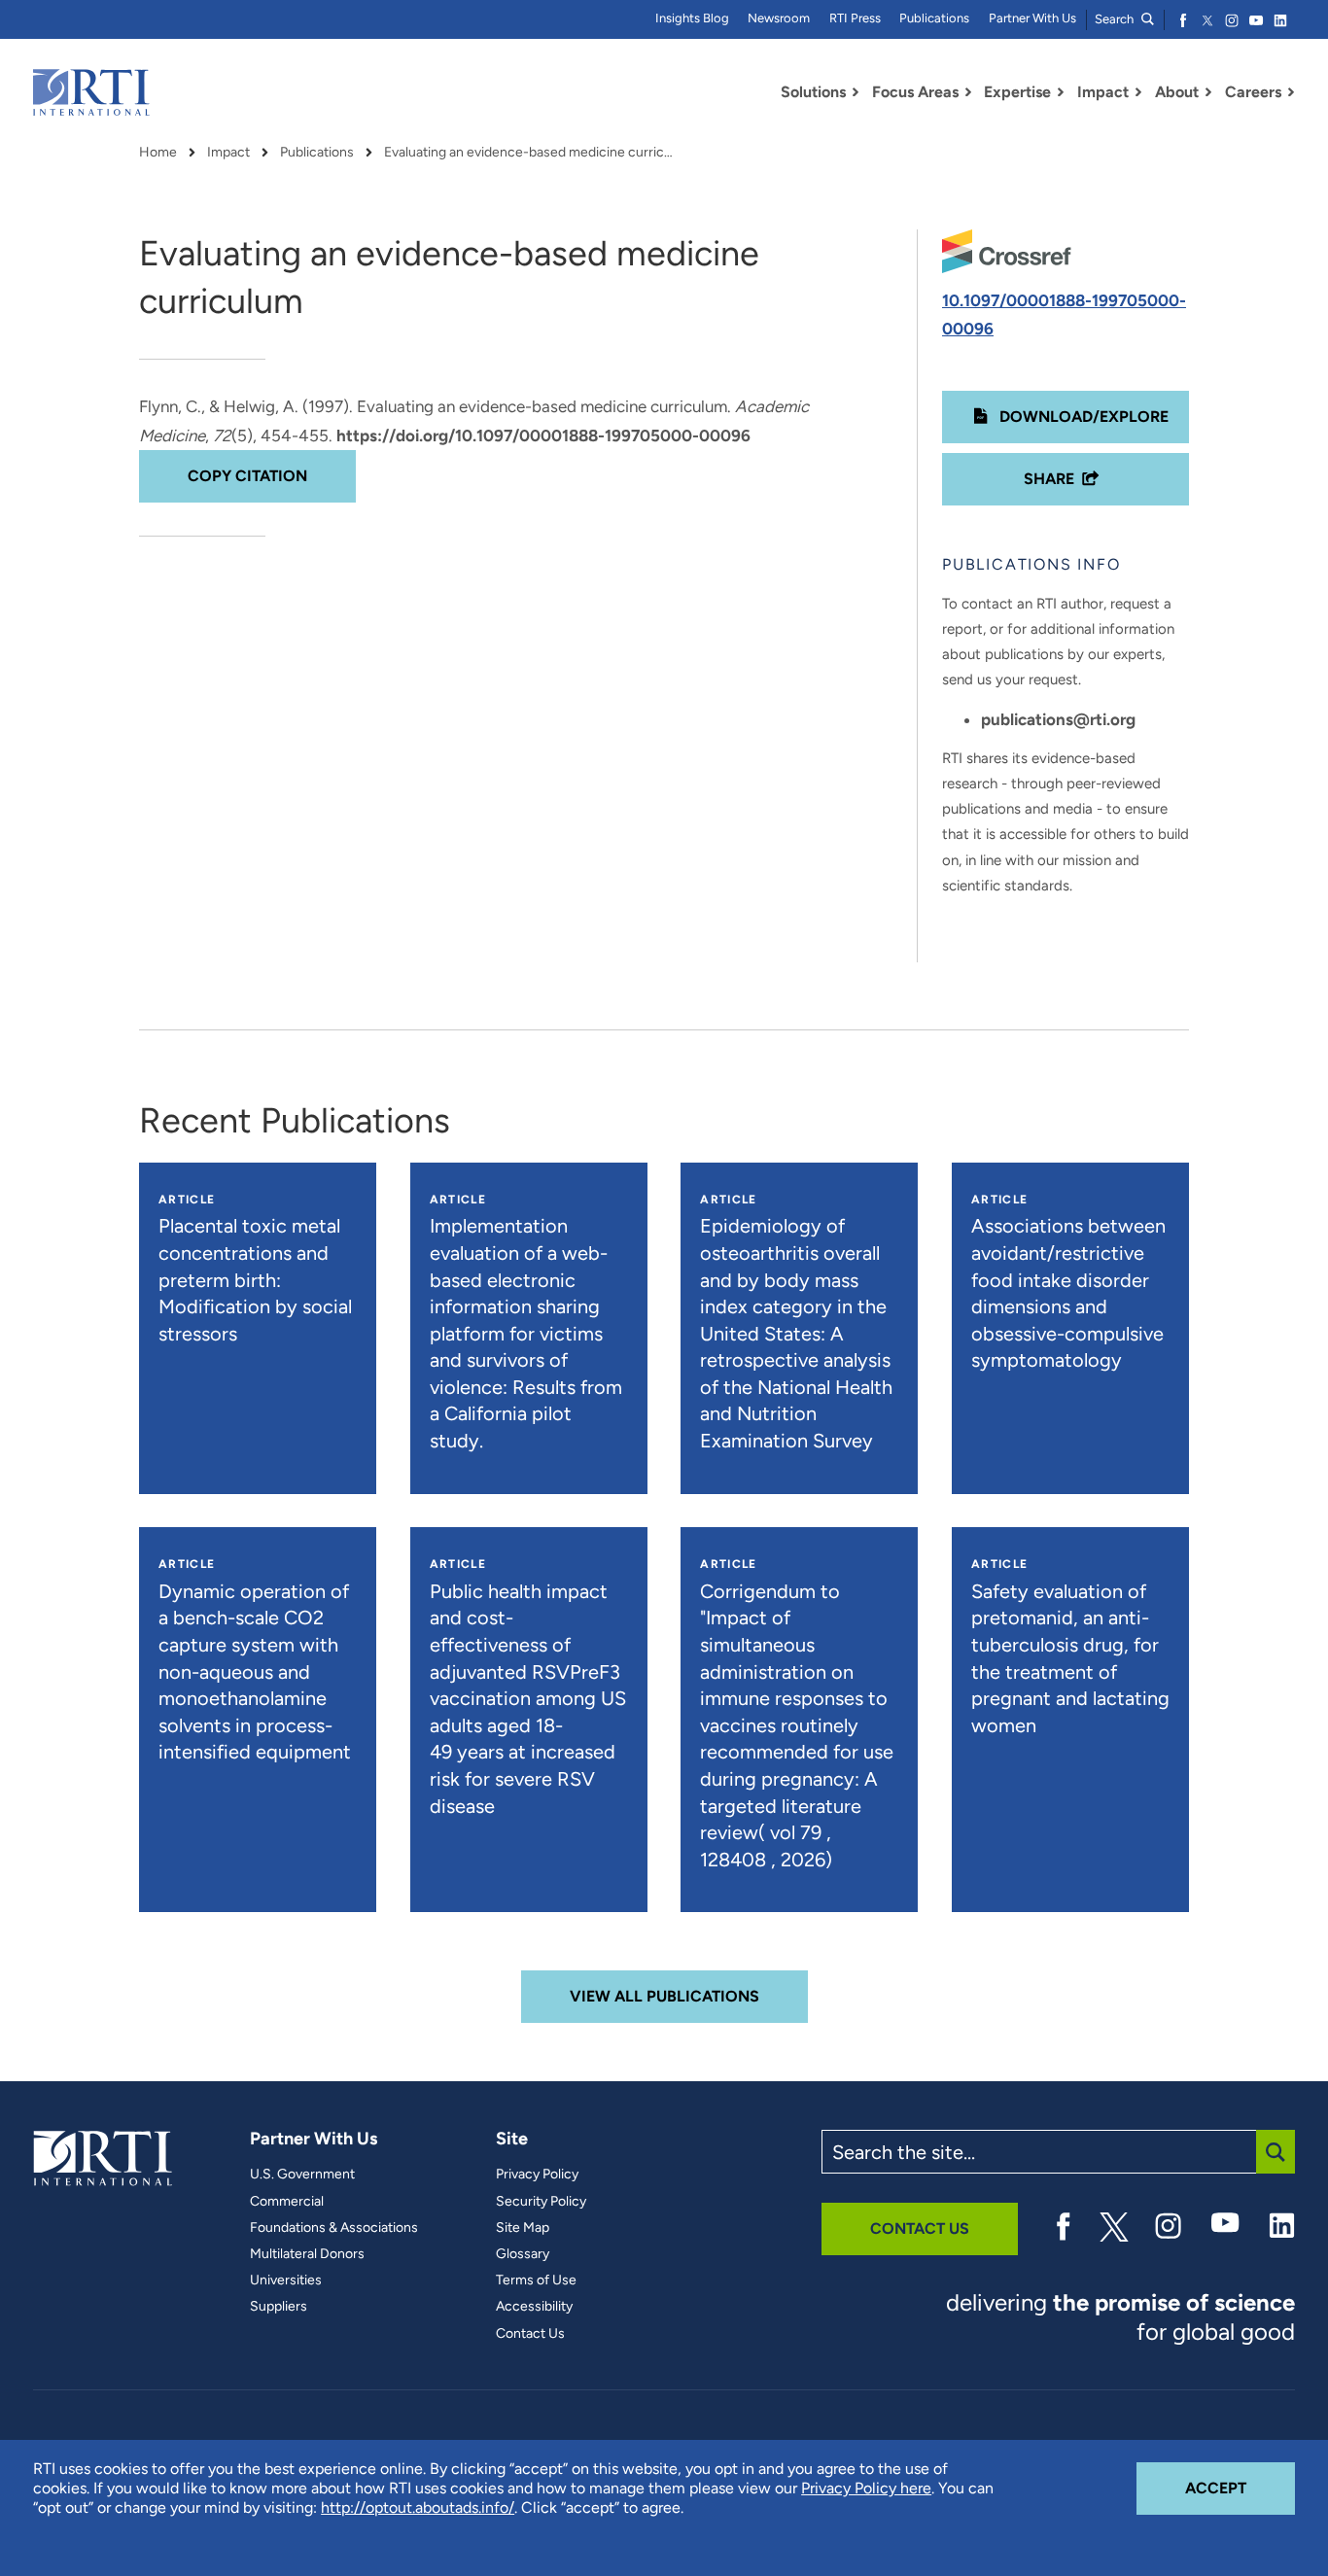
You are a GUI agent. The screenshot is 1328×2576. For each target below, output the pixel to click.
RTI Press (855, 18)
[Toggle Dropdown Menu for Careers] (1291, 92)
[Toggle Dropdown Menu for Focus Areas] (968, 92)
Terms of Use (536, 2280)
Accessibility (534, 2307)
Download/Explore (1082, 417)
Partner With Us (1032, 18)
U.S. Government (302, 2175)
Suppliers (279, 2307)
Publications (934, 18)
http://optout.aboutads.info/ (418, 2507)
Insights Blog (692, 18)
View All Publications (664, 1996)
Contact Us (530, 2334)
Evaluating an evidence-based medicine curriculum (530, 153)
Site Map (523, 2228)
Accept (1240, 2488)
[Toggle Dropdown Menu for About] (1208, 92)
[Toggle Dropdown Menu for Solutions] (856, 92)
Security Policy (541, 2202)
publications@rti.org (1058, 719)
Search (1116, 19)
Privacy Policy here (866, 2488)
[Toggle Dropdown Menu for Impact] (1138, 92)
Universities (286, 2280)
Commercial (287, 2202)
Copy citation (247, 476)
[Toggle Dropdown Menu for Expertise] (1061, 92)
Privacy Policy (537, 2175)
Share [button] (1049, 479)
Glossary (523, 2254)
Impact (228, 153)
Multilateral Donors (307, 2254)
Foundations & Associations (334, 2228)
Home (158, 153)
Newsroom (779, 18)
